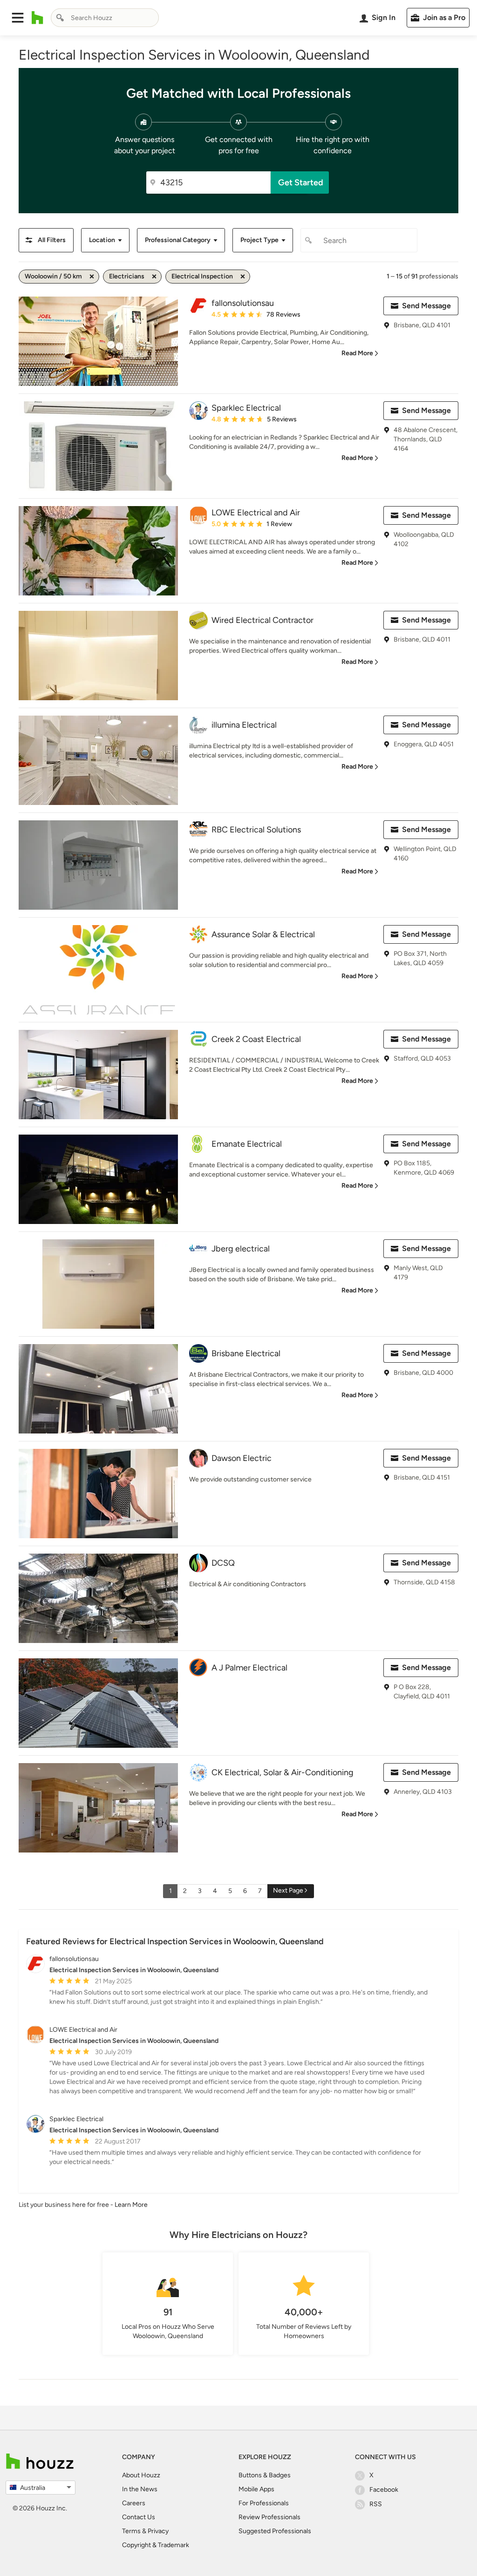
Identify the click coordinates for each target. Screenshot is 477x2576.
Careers (134, 2503)
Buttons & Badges (265, 2475)
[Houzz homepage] (37, 18)
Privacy (158, 2531)
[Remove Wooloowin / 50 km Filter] (92, 277)
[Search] (60, 18)
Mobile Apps (256, 2489)
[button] (18, 18)
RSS (376, 2504)
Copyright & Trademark (156, 2545)
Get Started (301, 183)
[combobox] (105, 18)
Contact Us (139, 2517)
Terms (131, 2531)
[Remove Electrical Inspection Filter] (243, 277)
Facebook (384, 2490)
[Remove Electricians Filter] (154, 277)
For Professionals (264, 2503)
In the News (140, 2489)
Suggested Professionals (275, 2531)
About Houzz (141, 2475)
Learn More (131, 2205)
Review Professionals (269, 2517)
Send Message (426, 306)
